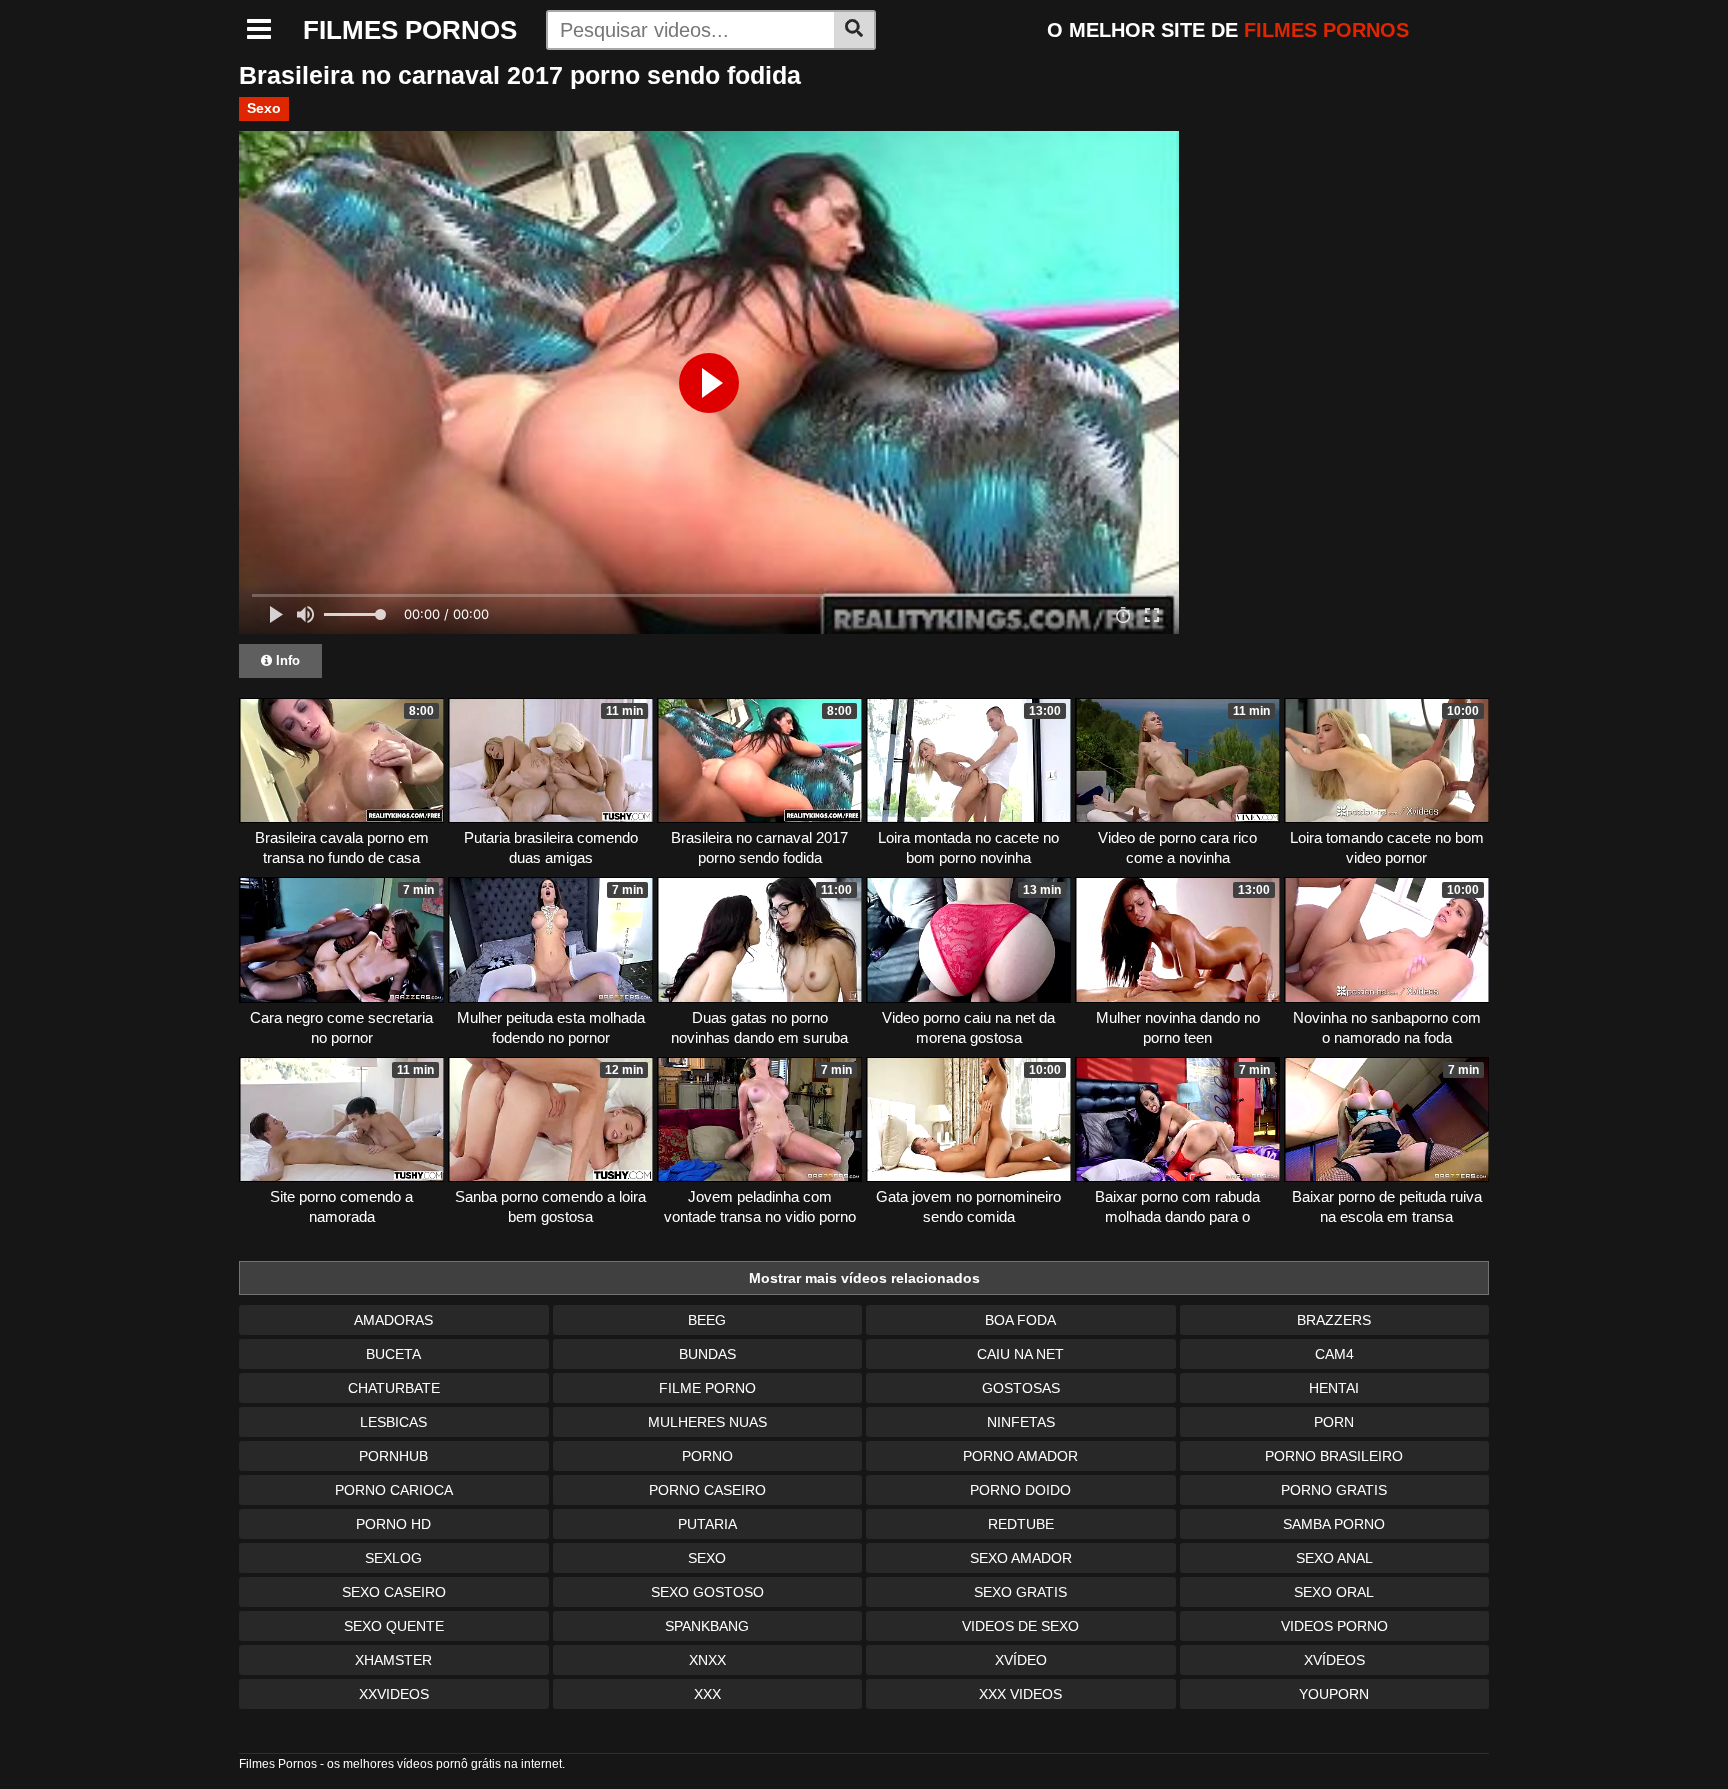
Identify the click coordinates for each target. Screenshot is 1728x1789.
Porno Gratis (1334, 1490)
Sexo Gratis (1020, 1592)
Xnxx (707, 1660)
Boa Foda (1020, 1320)
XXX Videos (1020, 1694)
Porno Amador (1020, 1456)
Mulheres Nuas (707, 1422)
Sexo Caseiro (394, 1592)
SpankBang (707, 1626)
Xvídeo (1021, 1660)
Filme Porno (707, 1388)
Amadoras (393, 1320)
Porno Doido (1020, 1490)
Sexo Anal (1334, 1558)
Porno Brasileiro (1334, 1456)
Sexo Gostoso (707, 1592)
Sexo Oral (1334, 1592)
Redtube (1021, 1524)
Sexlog (393, 1558)
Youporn (1334, 1694)
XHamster (393, 1660)
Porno (707, 1456)
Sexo (264, 108)
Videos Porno (1334, 1626)
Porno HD (393, 1524)
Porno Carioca (394, 1490)
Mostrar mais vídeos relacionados (864, 1278)
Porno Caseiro (707, 1490)
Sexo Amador (1021, 1558)
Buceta (393, 1354)
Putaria (707, 1524)
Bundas (707, 1354)
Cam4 (1334, 1354)
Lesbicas (393, 1422)
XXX (707, 1694)
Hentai (1334, 1388)
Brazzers (1334, 1320)
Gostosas (1021, 1388)
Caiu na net (1020, 1354)
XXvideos (394, 1694)
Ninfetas (1021, 1422)
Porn (1334, 1422)
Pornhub (393, 1456)
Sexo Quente (394, 1626)
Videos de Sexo (1020, 1626)
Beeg (707, 1320)
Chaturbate (394, 1388)
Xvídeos (1334, 1660)
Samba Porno (1334, 1524)
